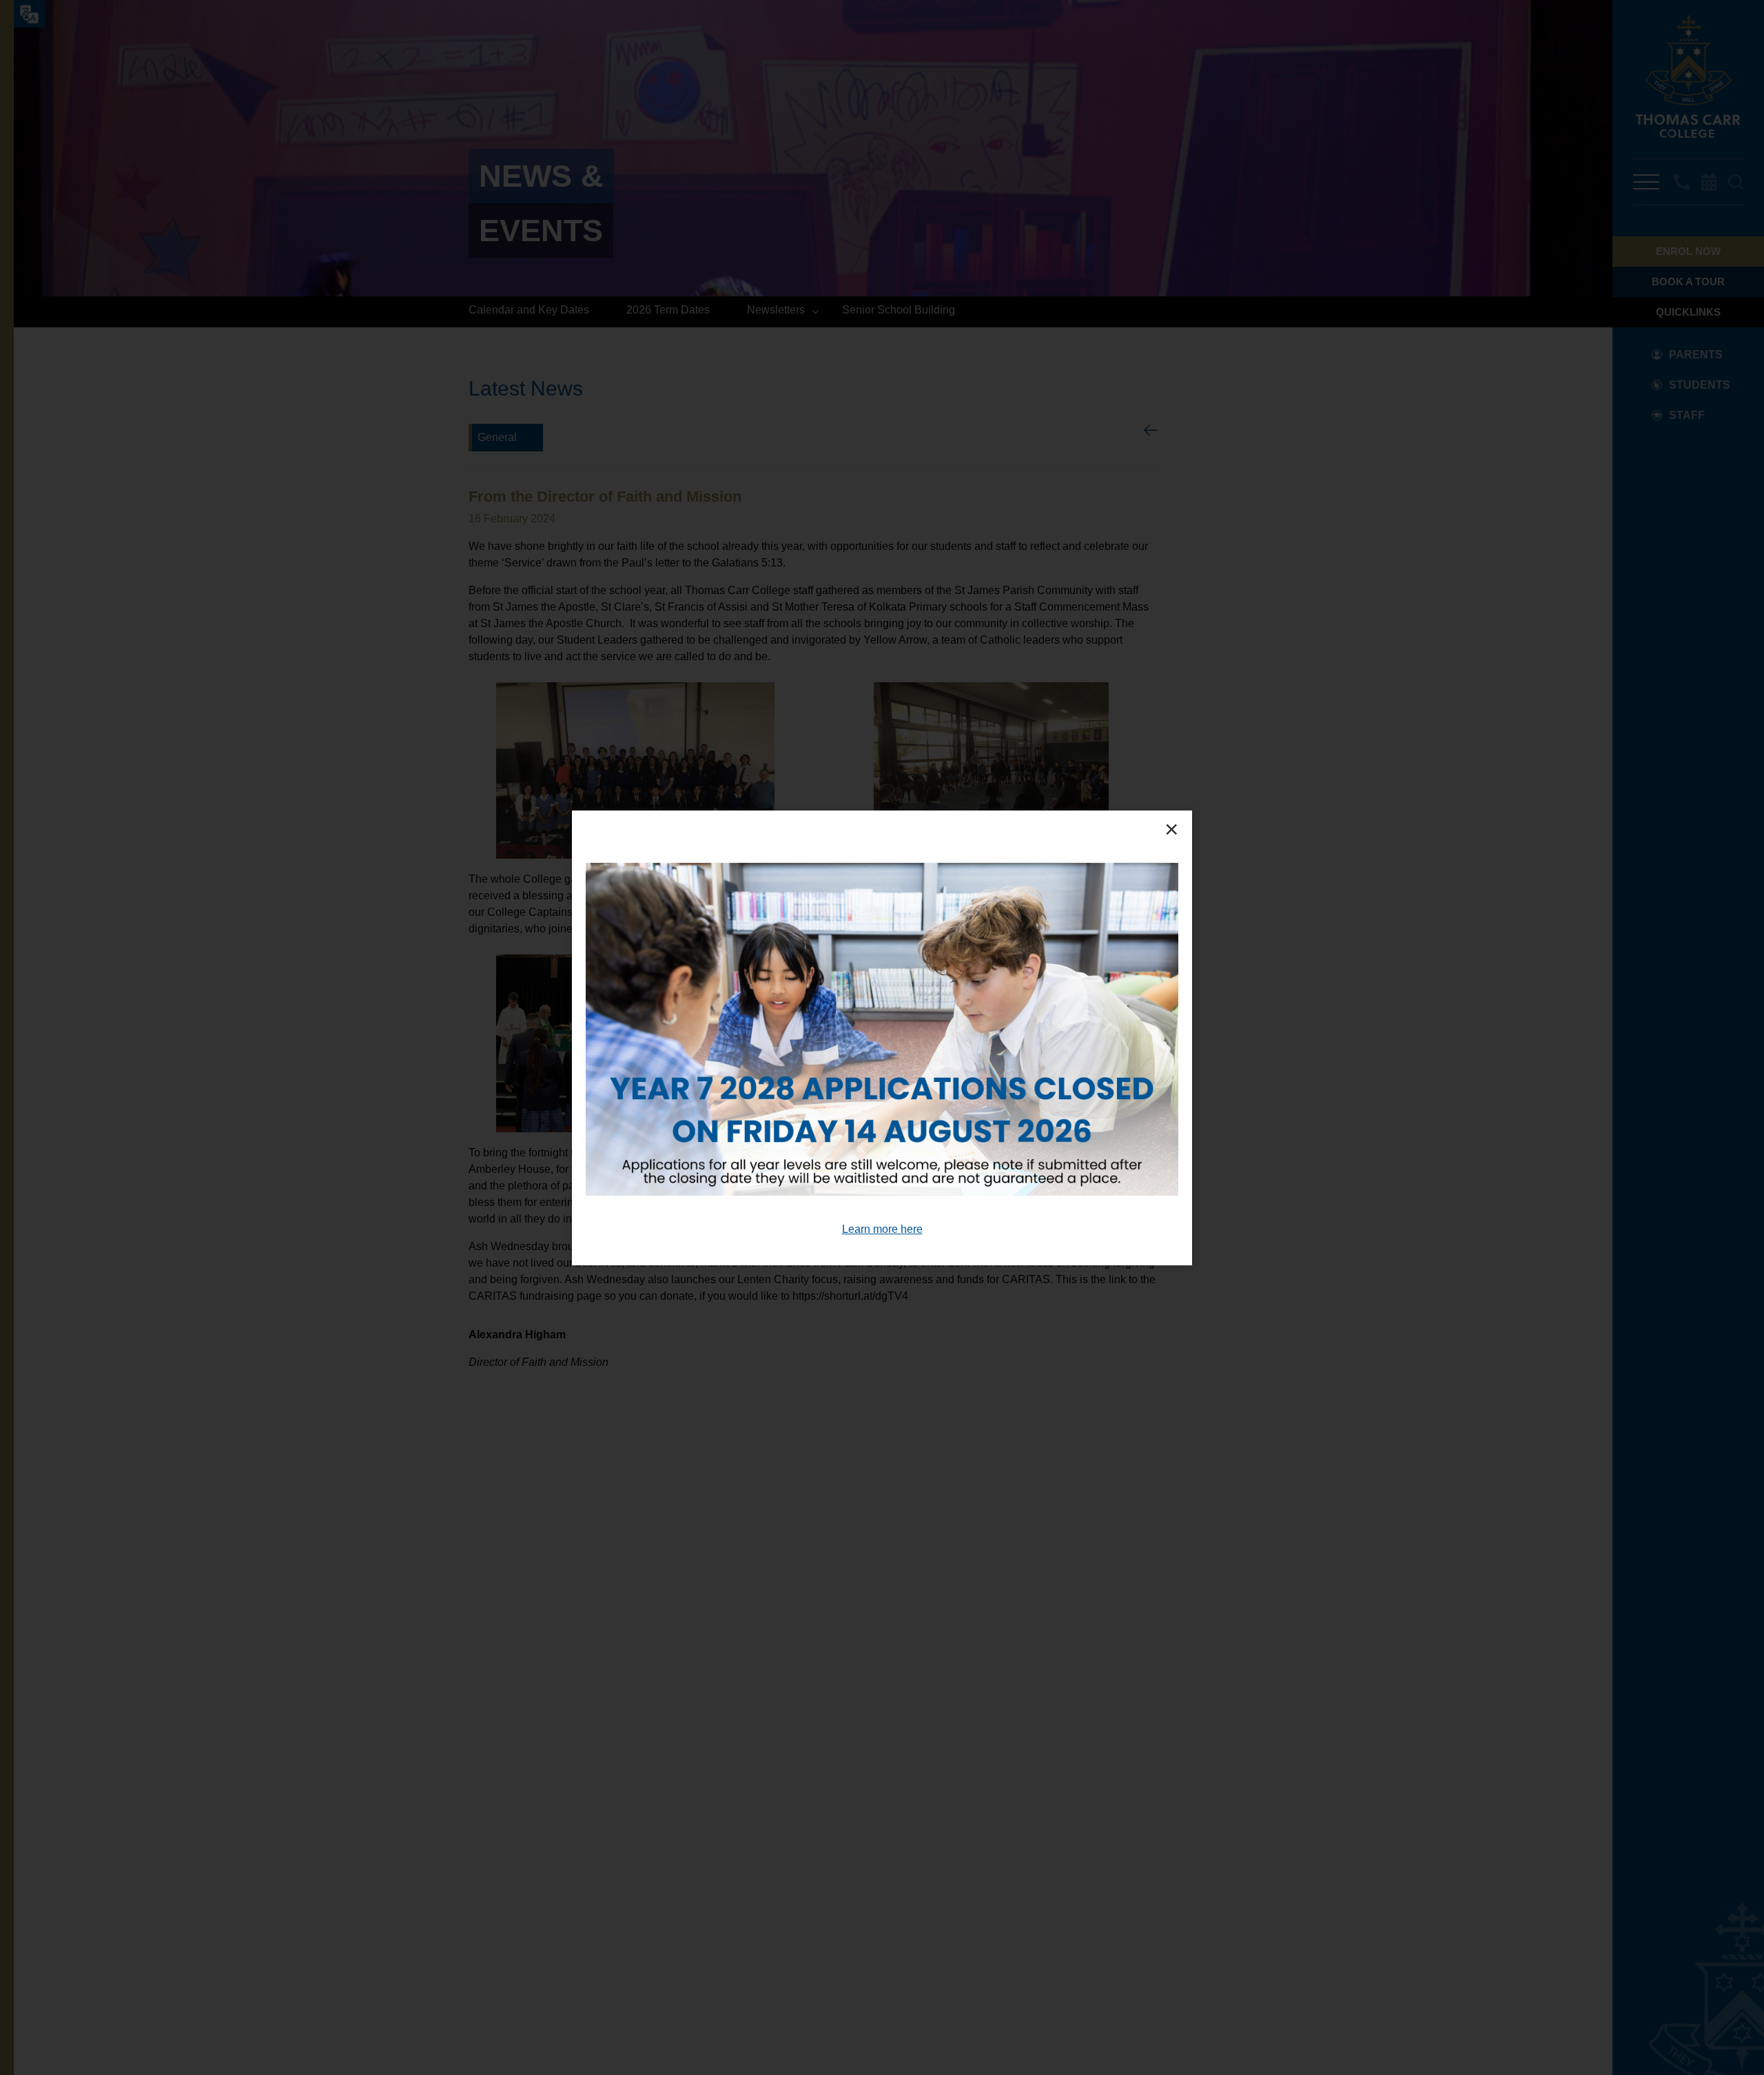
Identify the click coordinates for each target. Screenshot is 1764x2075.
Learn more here (882, 1228)
